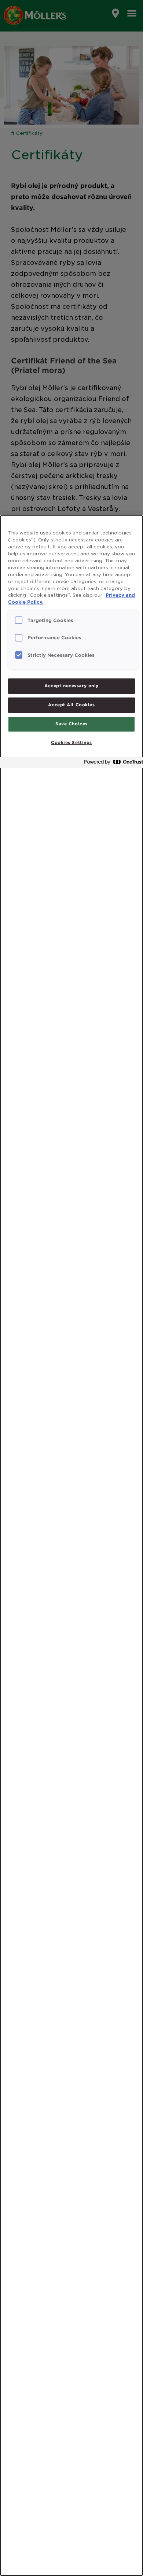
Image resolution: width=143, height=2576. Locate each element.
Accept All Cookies (71, 705)
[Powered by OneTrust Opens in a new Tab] (111, 764)
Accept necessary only (71, 686)
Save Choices (71, 724)
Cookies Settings (71, 743)
